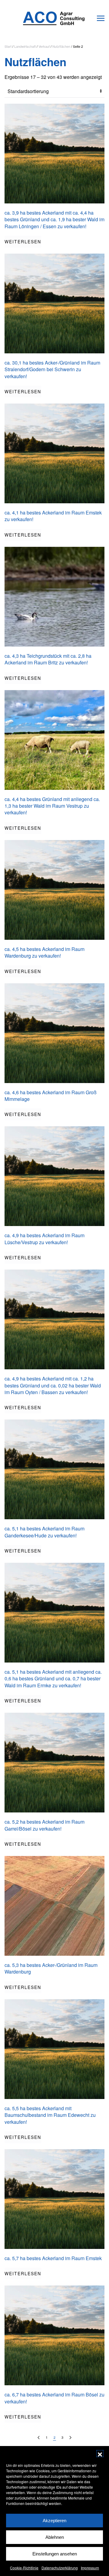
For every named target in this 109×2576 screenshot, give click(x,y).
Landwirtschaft (25, 46)
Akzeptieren (54, 2521)
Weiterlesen (23, 242)
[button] (100, 2454)
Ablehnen (55, 2537)
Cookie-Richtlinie (24, 2568)
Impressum (90, 2568)
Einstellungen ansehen (55, 2554)
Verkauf (44, 46)
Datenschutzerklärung (60, 2568)
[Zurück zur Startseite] (54, 18)
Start (8, 46)
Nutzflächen (61, 46)
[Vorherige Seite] (39, 2438)
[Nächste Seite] (70, 2438)
